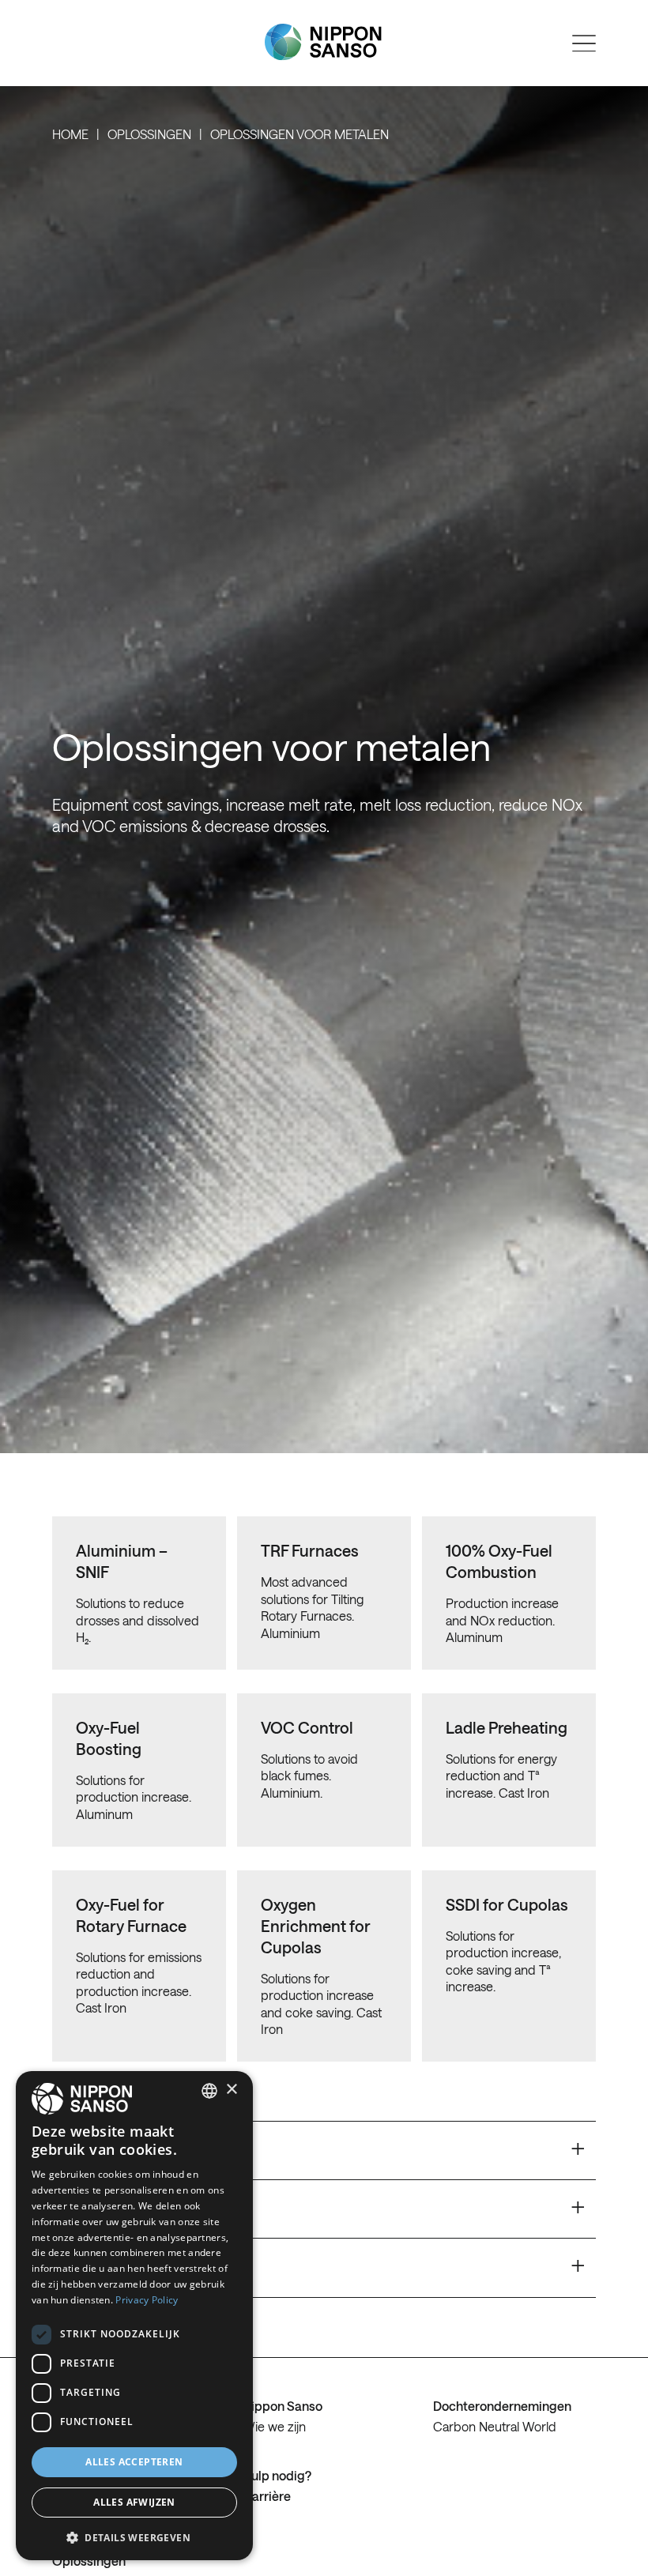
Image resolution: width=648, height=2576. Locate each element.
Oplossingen (149, 134)
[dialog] (134, 2316)
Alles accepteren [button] (134, 2462)
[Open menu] (584, 43)
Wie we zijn (274, 2426)
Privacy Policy (147, 2300)
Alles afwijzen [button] (134, 2502)
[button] (134, 2536)
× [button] (231, 2090)
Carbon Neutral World (495, 2426)
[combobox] (209, 2091)
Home (70, 134)
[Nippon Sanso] (323, 42)
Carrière (267, 2496)
